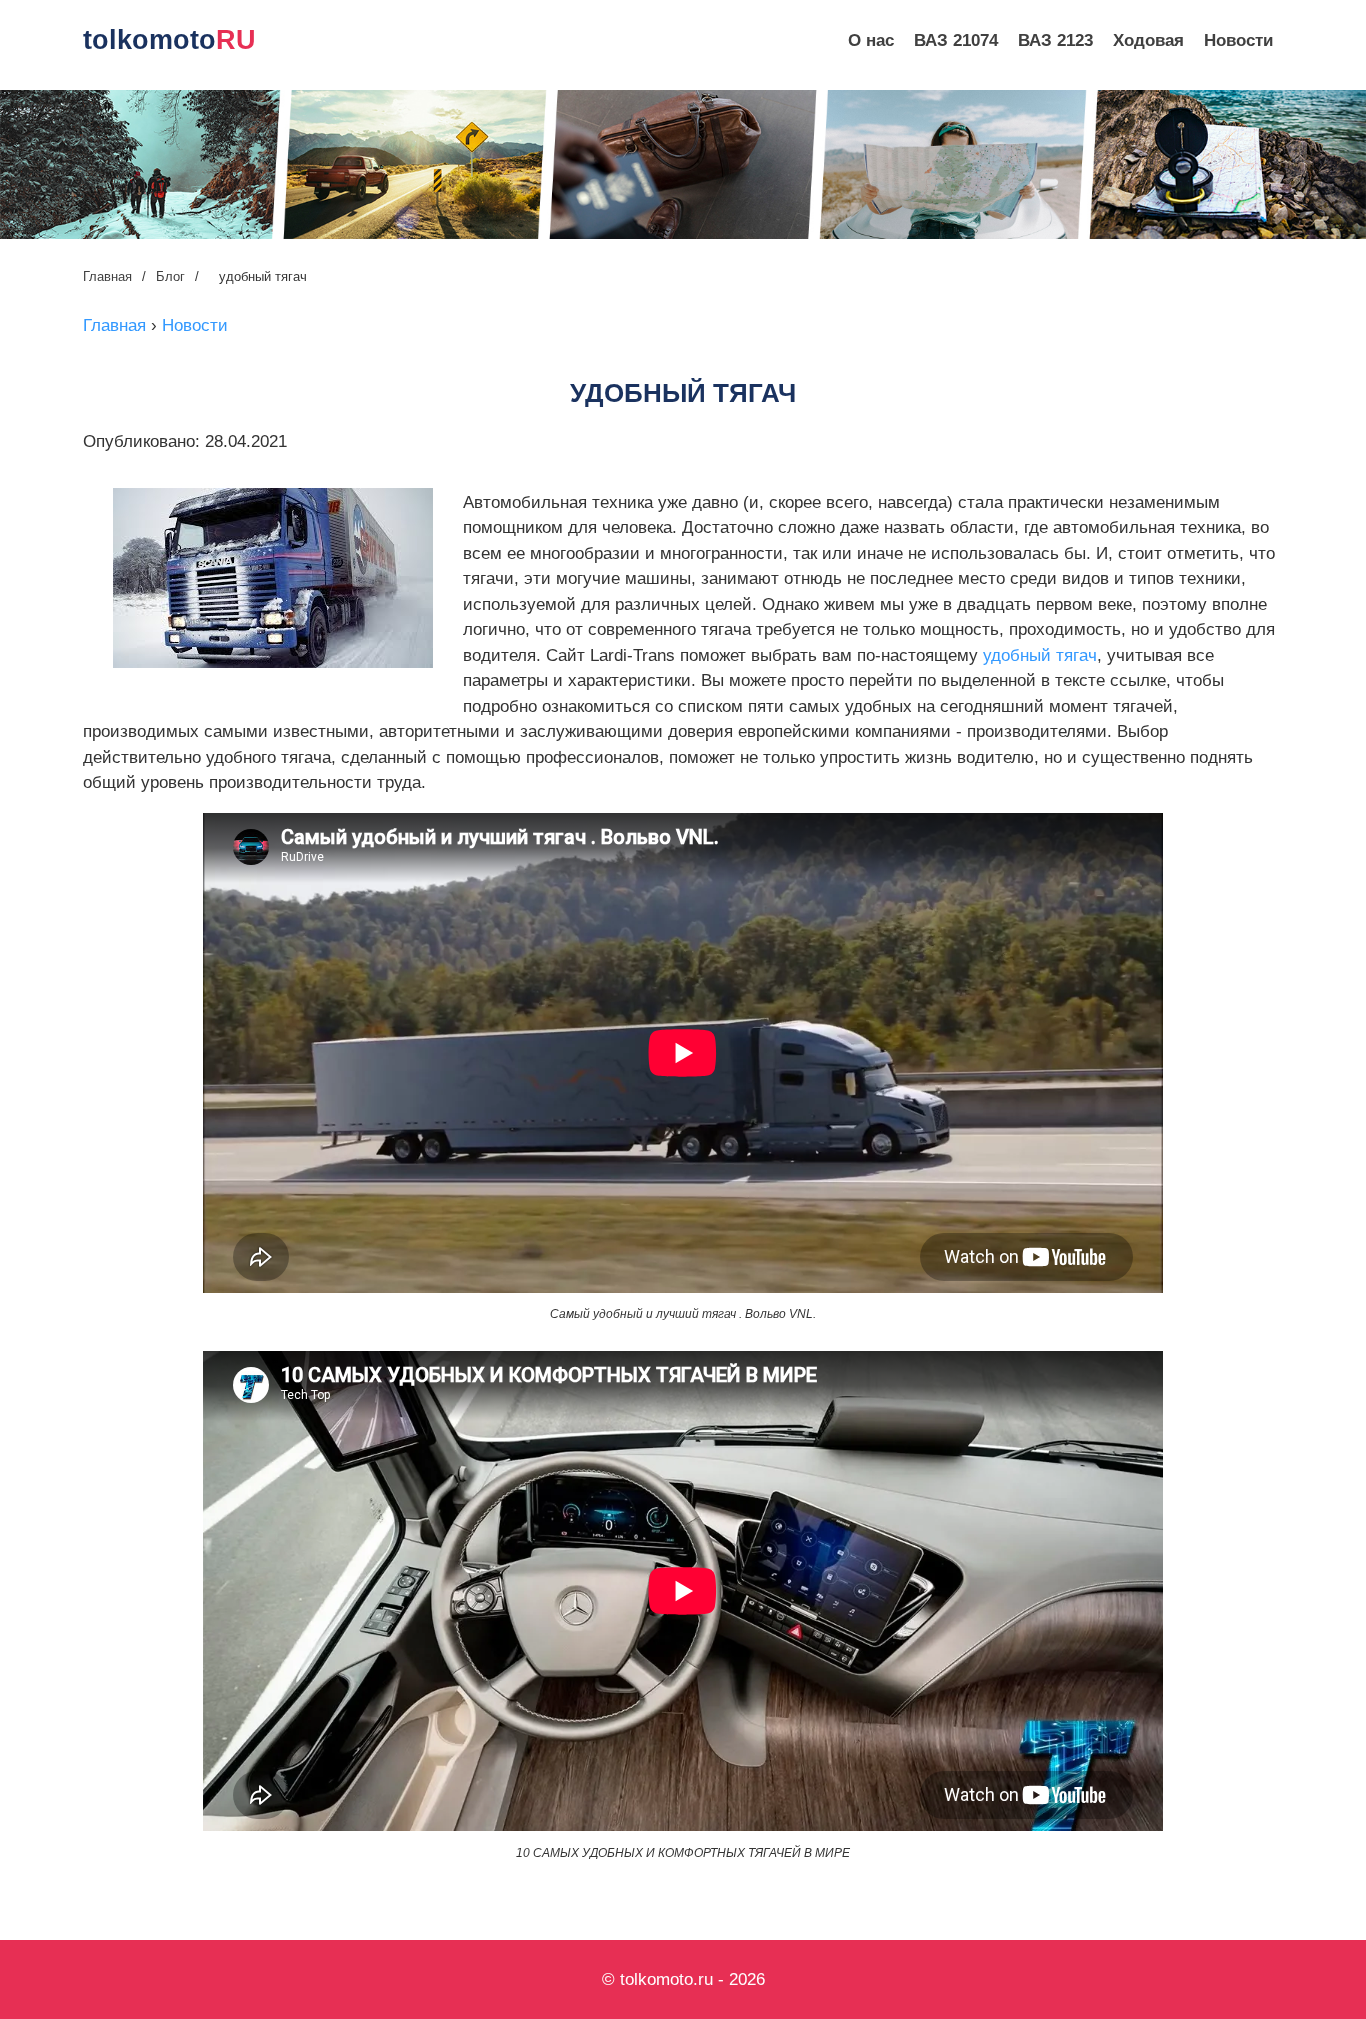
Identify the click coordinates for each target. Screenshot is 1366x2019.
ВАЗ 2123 (1055, 40)
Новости (1238, 40)
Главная (107, 276)
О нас (871, 40)
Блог (170, 276)
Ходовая (1148, 40)
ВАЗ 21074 (956, 40)
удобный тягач (1040, 655)
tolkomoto (169, 40)
